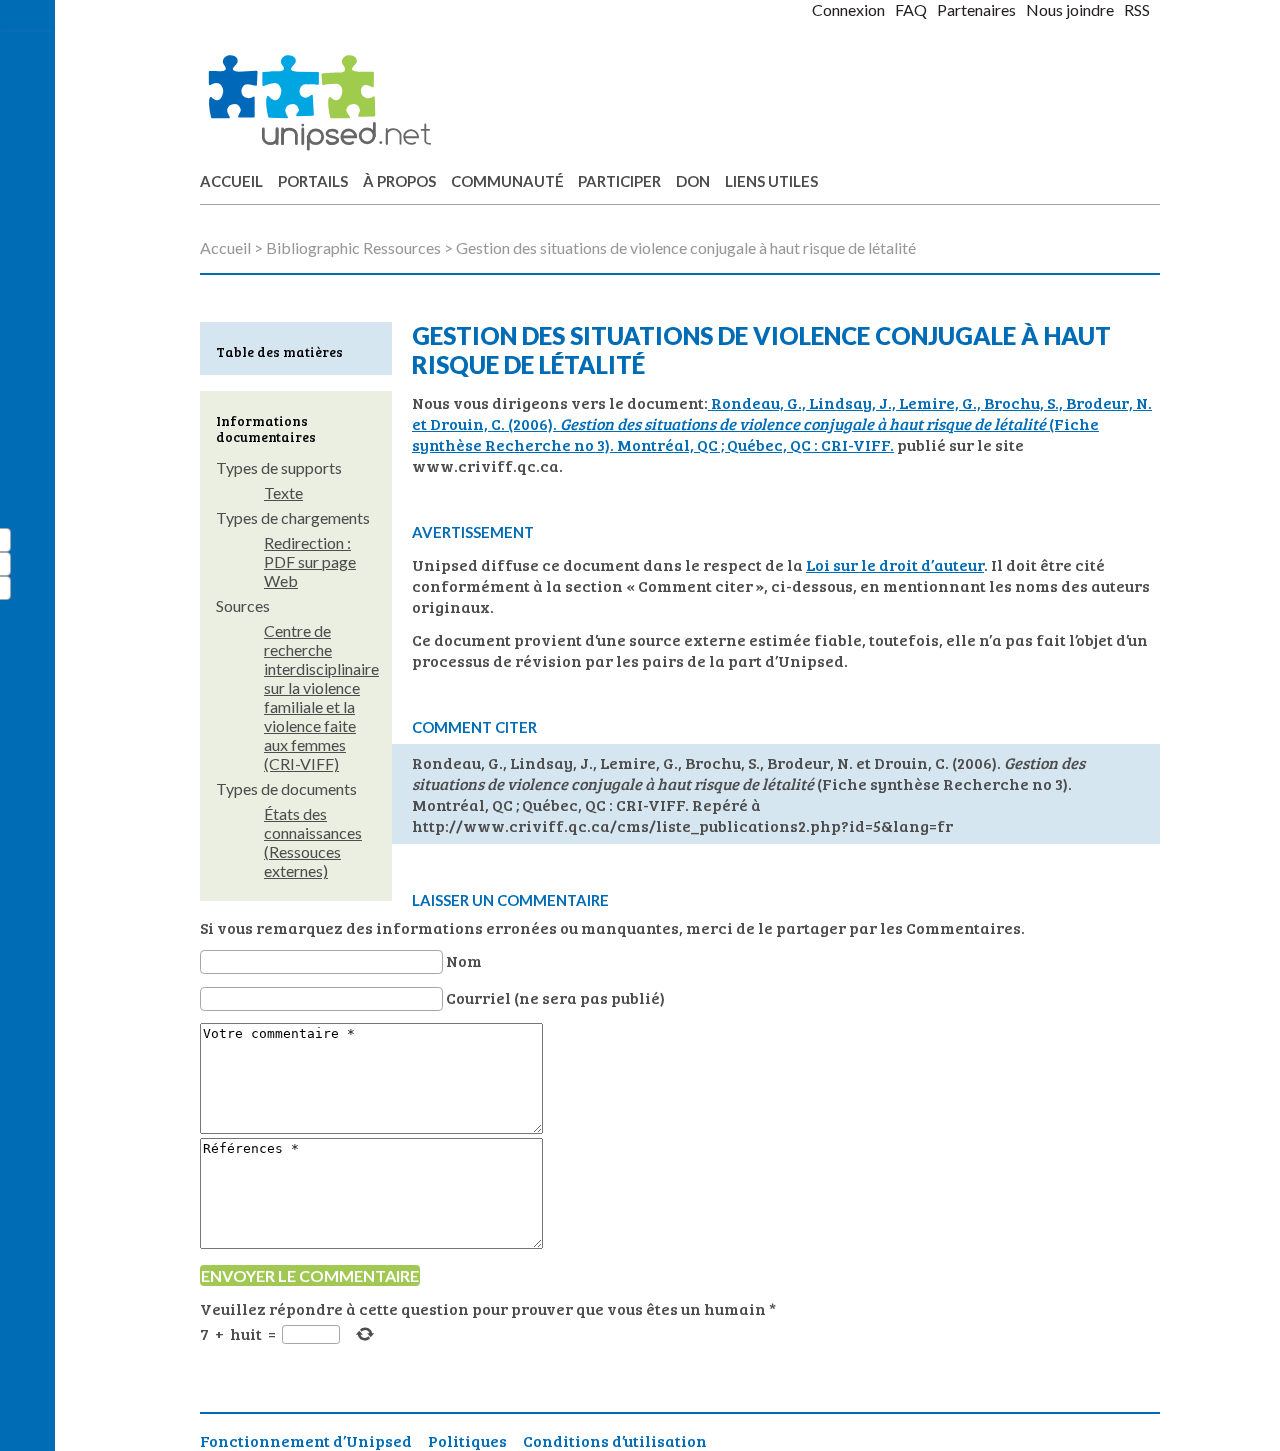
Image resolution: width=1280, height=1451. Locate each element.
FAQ (911, 9)
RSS (1137, 9)
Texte (283, 492)
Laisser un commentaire (510, 900)
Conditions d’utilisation (615, 1440)
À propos (399, 181)
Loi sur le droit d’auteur (895, 564)
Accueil (231, 181)
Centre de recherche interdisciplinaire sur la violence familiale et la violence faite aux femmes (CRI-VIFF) (321, 697)
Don (693, 181)
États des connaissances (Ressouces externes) (313, 842)
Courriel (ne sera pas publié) (555, 997)
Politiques (467, 1440)
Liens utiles (771, 181)
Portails (313, 181)
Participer (619, 181)
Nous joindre (1070, 9)
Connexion (848, 9)
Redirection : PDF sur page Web (310, 561)
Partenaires (976, 9)
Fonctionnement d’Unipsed (306, 1440)
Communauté (507, 181)
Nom (464, 960)
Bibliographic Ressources (353, 247)
